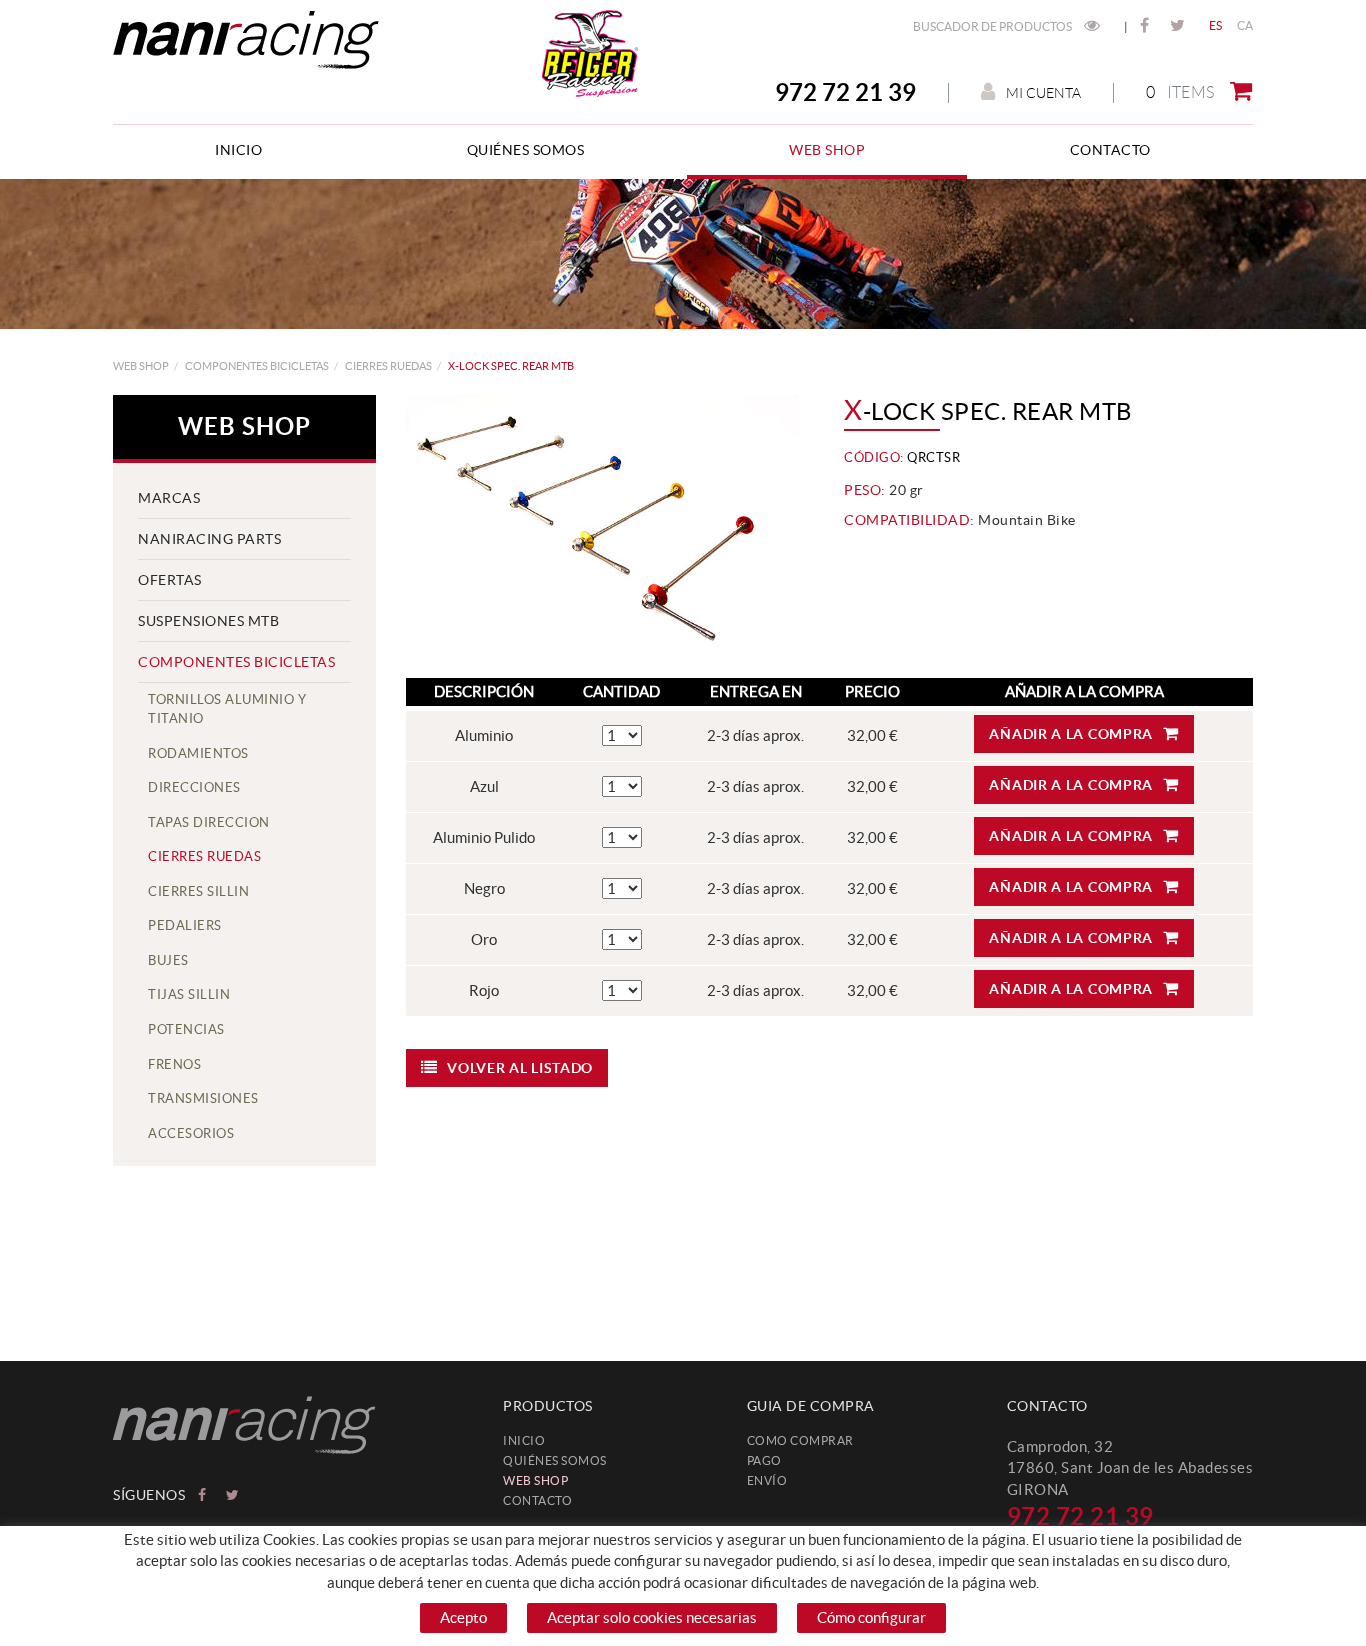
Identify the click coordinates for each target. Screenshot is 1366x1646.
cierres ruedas (388, 366)
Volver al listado (520, 1068)
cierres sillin (198, 891)
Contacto (537, 1500)
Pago (764, 1460)
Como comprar (800, 1440)
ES (1216, 25)
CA (1245, 25)
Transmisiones (203, 1098)
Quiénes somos (555, 1460)
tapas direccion (209, 822)
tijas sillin (189, 994)
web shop (141, 366)
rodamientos (198, 753)
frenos (174, 1064)
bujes (168, 960)
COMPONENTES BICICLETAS (257, 366)
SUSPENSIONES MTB (208, 621)
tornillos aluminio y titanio (227, 709)
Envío (767, 1480)
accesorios (191, 1133)
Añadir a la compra (1071, 734)
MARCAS (169, 498)
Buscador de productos (993, 26)
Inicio (524, 1440)
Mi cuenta (1043, 93)
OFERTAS (170, 580)
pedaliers (185, 925)
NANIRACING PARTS (209, 539)
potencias (186, 1029)
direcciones (194, 787)
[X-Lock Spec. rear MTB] (603, 526)
